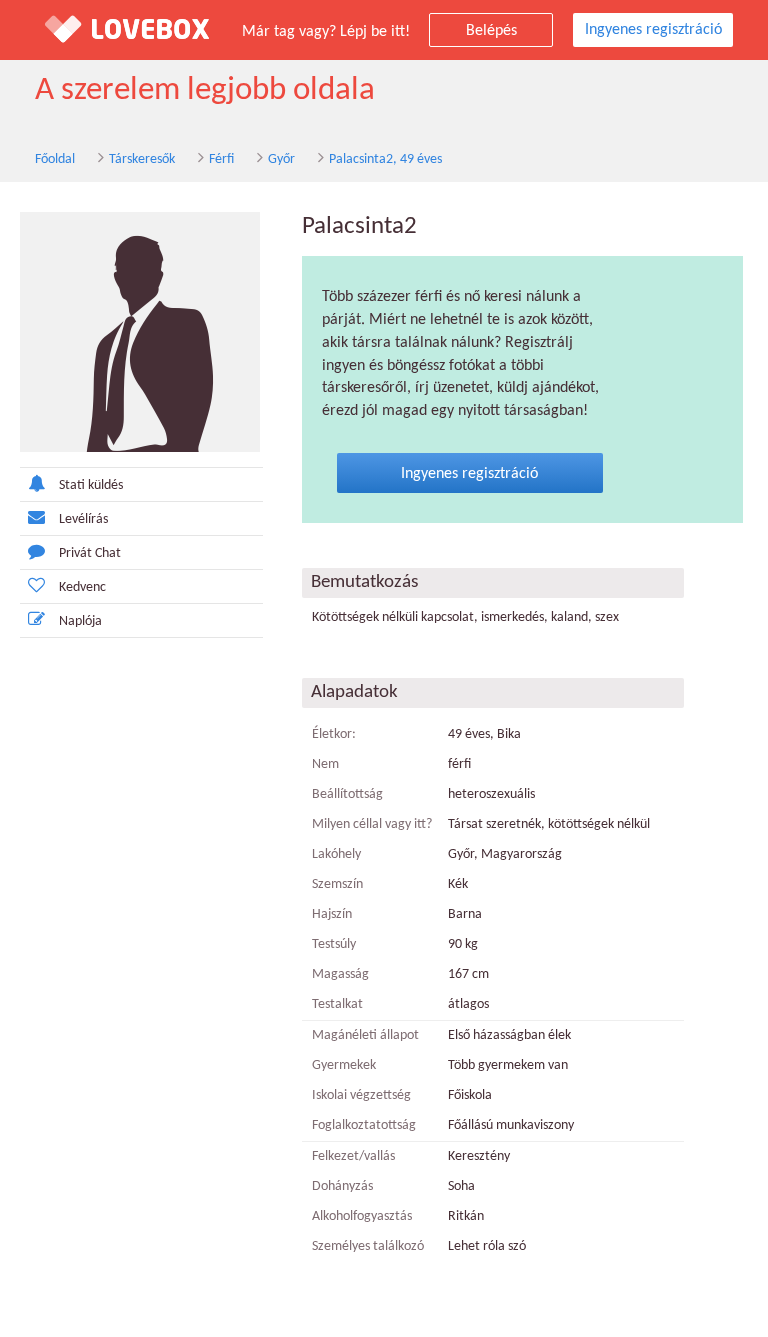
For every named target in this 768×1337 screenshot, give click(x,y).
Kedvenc (82, 587)
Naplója (80, 621)
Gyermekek (344, 1065)
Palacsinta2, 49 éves (385, 159)
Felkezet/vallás (353, 1156)
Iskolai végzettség (361, 1095)
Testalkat (337, 1004)
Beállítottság (347, 794)
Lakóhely (336, 854)
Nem (325, 764)
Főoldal (55, 159)
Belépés (491, 31)
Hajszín (332, 914)
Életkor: (334, 734)
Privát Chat (90, 553)
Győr (281, 159)
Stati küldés (91, 485)
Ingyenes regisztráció (653, 30)
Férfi (221, 159)
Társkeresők (142, 159)
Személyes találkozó (368, 1246)
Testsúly (334, 944)
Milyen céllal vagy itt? (372, 824)
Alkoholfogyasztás (362, 1216)
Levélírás (83, 519)
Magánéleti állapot (365, 1035)
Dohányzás (342, 1186)
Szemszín (337, 884)
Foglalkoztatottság (364, 1125)
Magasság (340, 974)
